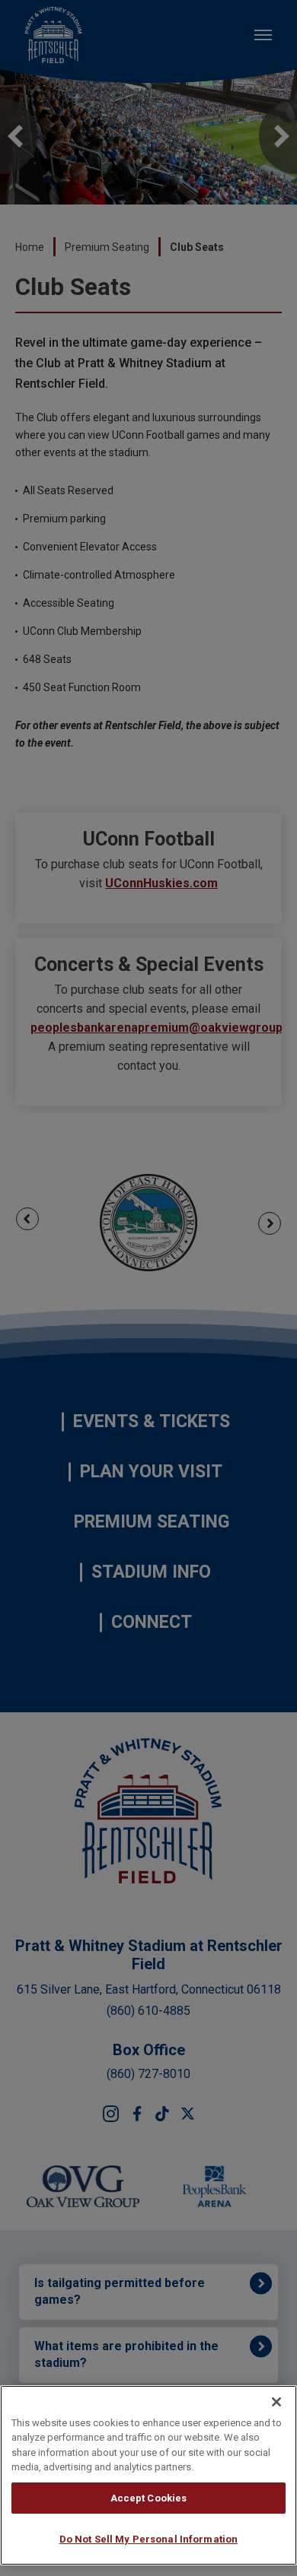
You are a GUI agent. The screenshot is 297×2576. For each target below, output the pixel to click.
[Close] (276, 2402)
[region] (148, 2475)
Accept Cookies (149, 2498)
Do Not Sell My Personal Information (149, 2539)
